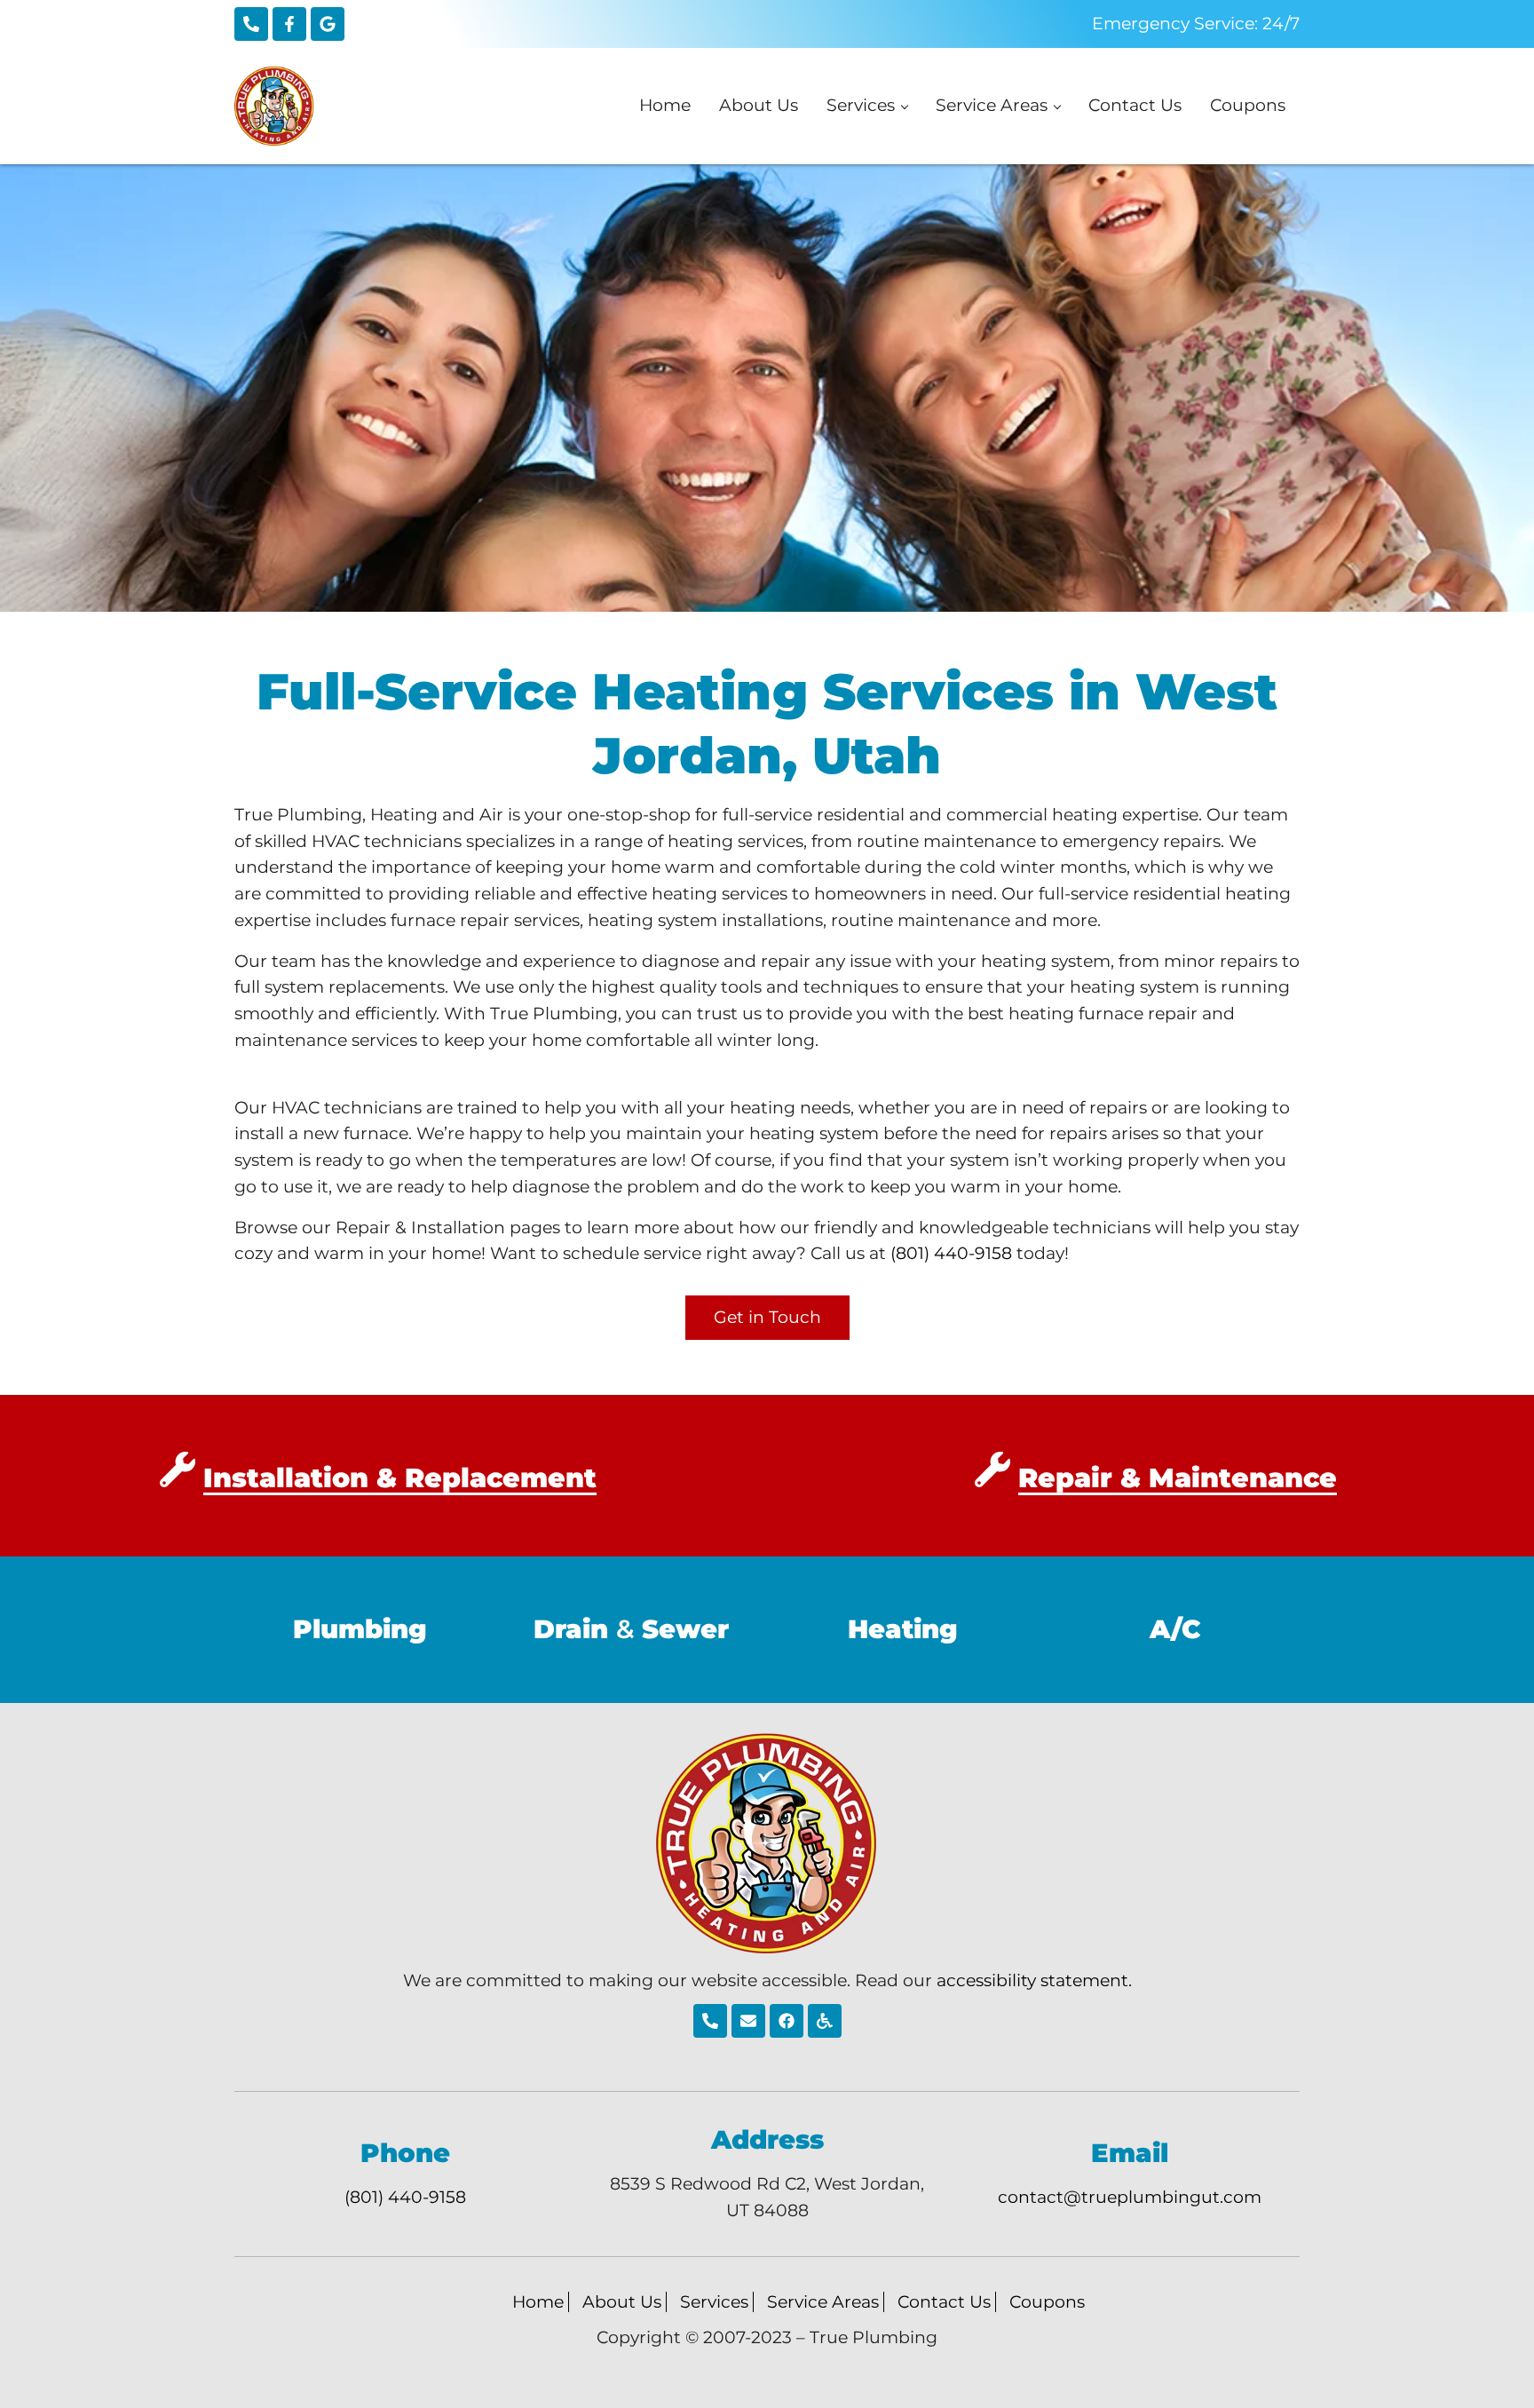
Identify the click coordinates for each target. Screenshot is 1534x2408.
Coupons (1047, 2302)
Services (714, 2302)
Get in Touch (767, 1317)
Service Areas (823, 2302)
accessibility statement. (1034, 1980)
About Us (622, 2302)
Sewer (685, 1629)
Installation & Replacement (400, 1478)
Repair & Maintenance (1178, 1478)
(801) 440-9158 (951, 1253)
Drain (571, 1629)
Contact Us (944, 2302)
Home (538, 2302)
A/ (1175, 1629)
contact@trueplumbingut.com (1130, 2197)
